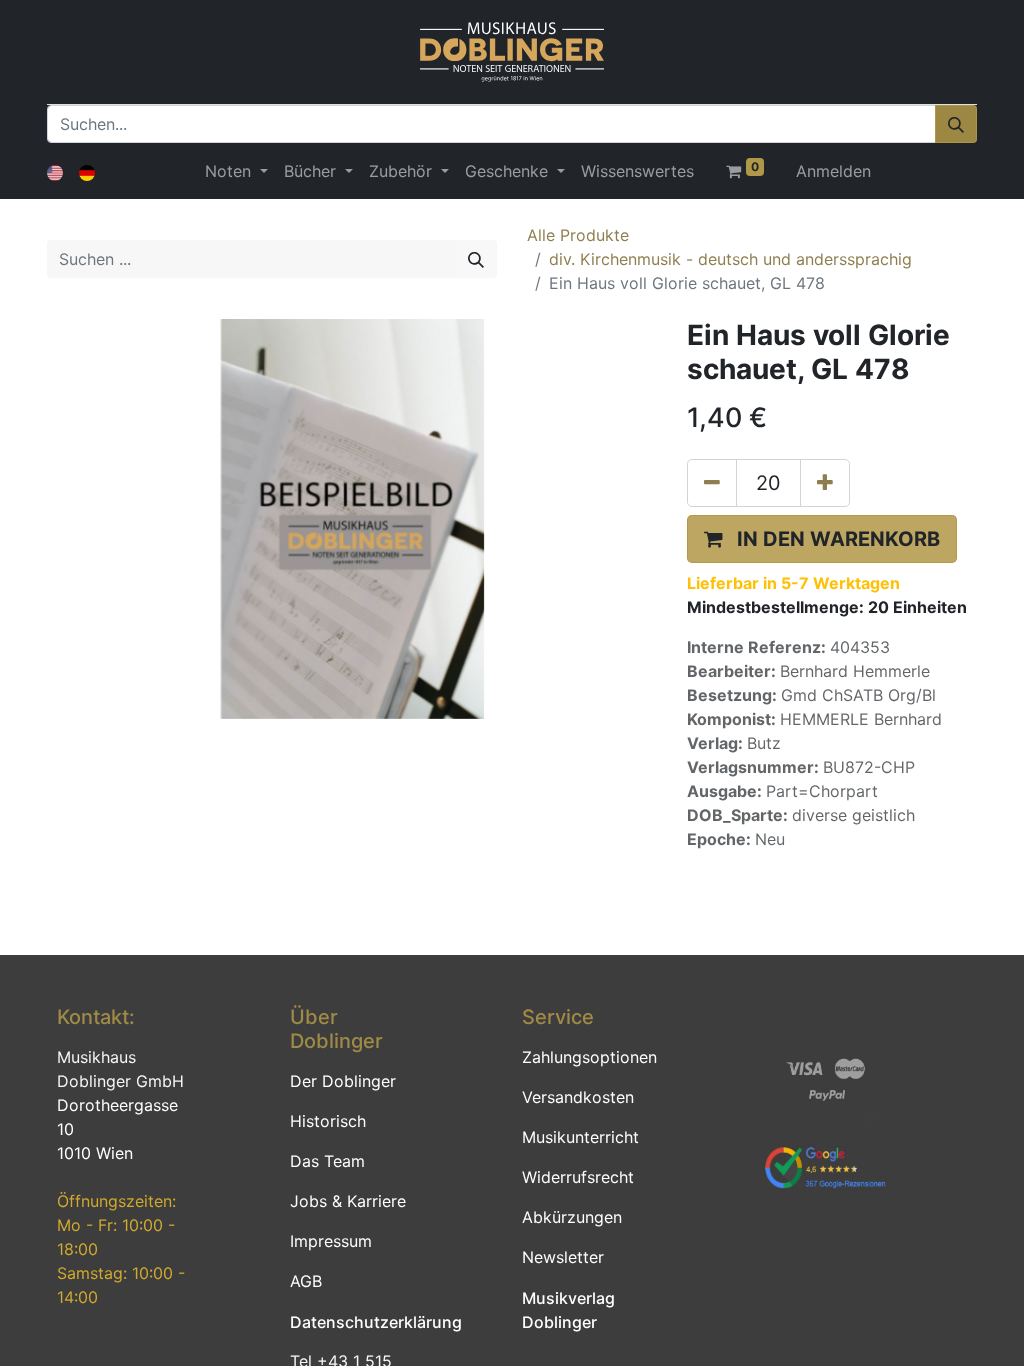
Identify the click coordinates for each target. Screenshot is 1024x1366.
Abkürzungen (572, 1217)
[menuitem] (637, 171)
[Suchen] (956, 124)
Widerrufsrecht (578, 1177)
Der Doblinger (343, 1081)
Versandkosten (578, 1097)
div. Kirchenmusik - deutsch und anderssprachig (730, 259)
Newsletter (563, 1257)
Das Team (327, 1161)
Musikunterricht (580, 1137)
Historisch (328, 1121)
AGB (306, 1281)
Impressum (331, 1241)
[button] (822, 539)
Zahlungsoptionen (589, 1057)
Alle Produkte (578, 235)
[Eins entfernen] (712, 483)
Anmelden (833, 171)
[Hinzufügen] (825, 483)
